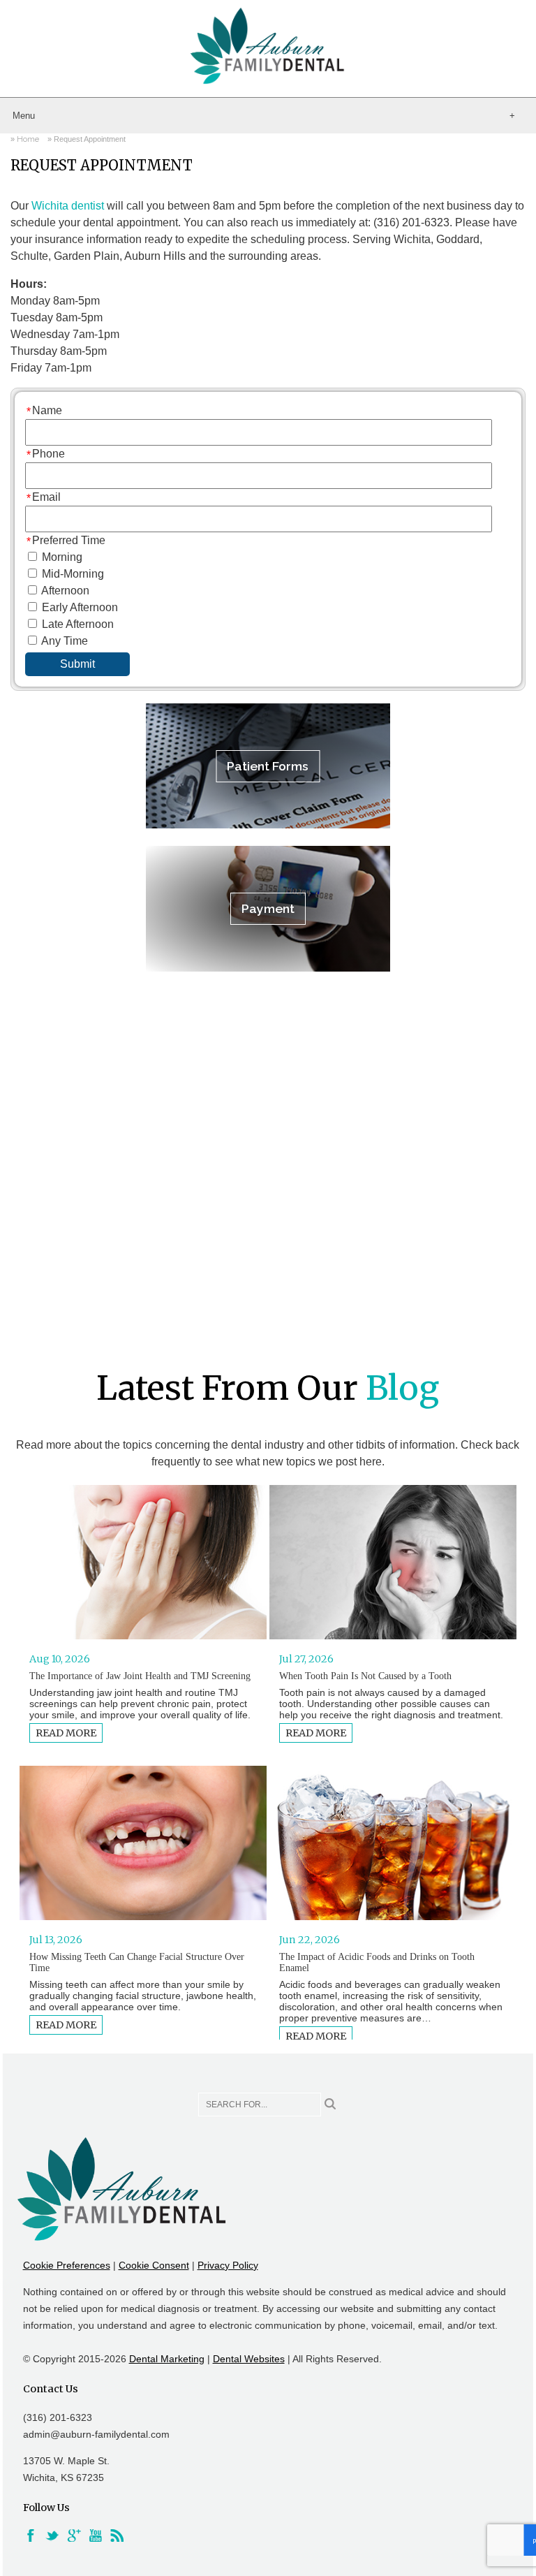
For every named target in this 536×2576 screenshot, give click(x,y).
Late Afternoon (78, 624)
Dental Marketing (167, 2359)
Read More (66, 1733)
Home (28, 139)
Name (47, 410)
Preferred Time (69, 540)
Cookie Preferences (67, 2265)
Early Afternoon (80, 607)
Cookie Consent (154, 2265)
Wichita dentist (68, 206)
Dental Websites (249, 2359)
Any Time (65, 641)
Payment (268, 908)
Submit (77, 664)
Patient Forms (268, 766)
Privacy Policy (228, 2265)
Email (46, 497)
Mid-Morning (73, 574)
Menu (24, 116)
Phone (49, 454)
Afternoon (65, 591)
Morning (62, 557)
